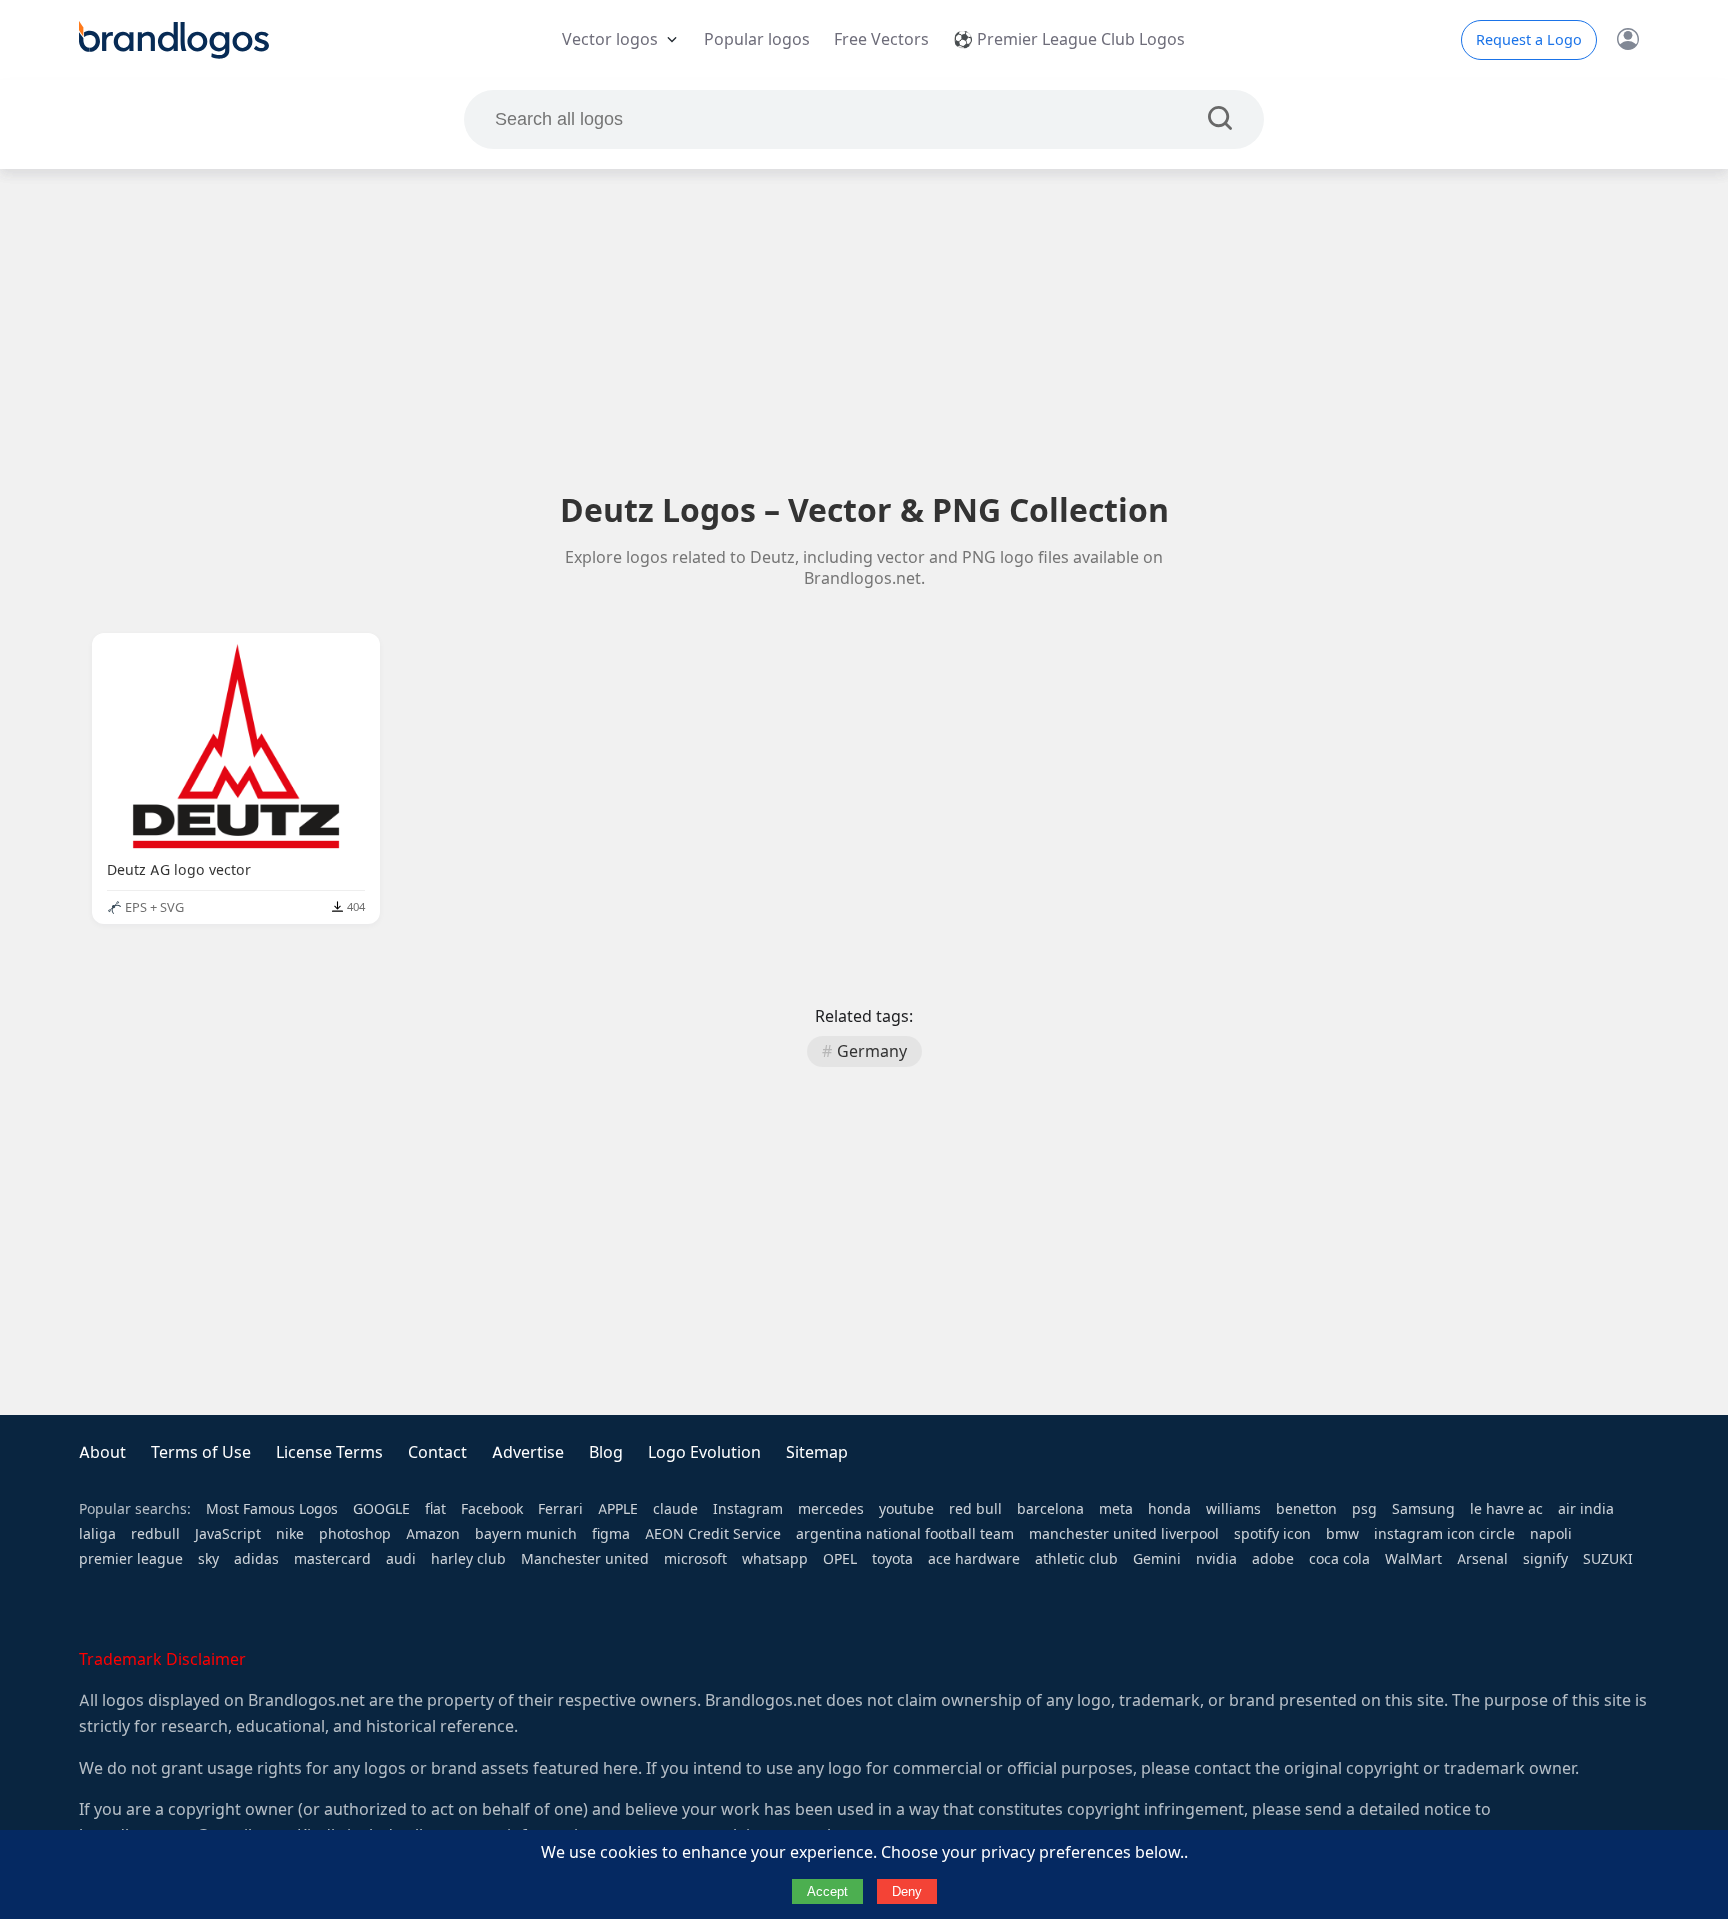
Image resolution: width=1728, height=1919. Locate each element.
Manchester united (585, 1559)
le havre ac (1506, 1509)
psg (1364, 1509)
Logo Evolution (704, 1452)
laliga (97, 1534)
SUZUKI (1608, 1559)
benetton (1306, 1509)
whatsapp (775, 1559)
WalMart (1413, 1559)
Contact (437, 1452)
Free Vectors (881, 39)
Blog (606, 1452)
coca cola (1339, 1559)
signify (1545, 1559)
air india (1586, 1509)
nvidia (1216, 1559)
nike (290, 1534)
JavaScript (228, 1534)
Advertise (528, 1452)
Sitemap (817, 1452)
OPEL (840, 1559)
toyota (892, 1559)
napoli (1551, 1534)
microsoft (695, 1559)
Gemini (1157, 1559)
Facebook (492, 1509)
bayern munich (526, 1534)
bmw (1342, 1534)
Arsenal (1482, 1559)
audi (401, 1559)
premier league (131, 1559)
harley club (468, 1559)
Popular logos (757, 39)
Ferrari (560, 1509)
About (102, 1452)
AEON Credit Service (713, 1534)
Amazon (433, 1534)
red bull (975, 1509)
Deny (907, 1891)
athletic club (1076, 1559)
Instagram (748, 1509)
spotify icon (1272, 1534)
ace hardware (974, 1559)
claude (675, 1509)
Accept (827, 1891)
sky (208, 1559)
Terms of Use (201, 1452)
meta (1116, 1509)
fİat (435, 1509)
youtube (906, 1509)
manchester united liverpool (1124, 1534)
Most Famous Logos (272, 1509)
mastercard (332, 1559)
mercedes (831, 1509)
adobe (1273, 1559)
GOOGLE (381, 1509)
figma (611, 1534)
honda (1169, 1509)
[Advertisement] (864, 329)
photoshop (355, 1534)
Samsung (1423, 1509)
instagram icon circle (1444, 1534)
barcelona (1050, 1509)
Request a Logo (1529, 40)
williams (1233, 1509)
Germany (872, 1051)
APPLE (618, 1509)
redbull (155, 1534)
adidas (256, 1559)
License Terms (329, 1452)
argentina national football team (905, 1534)
